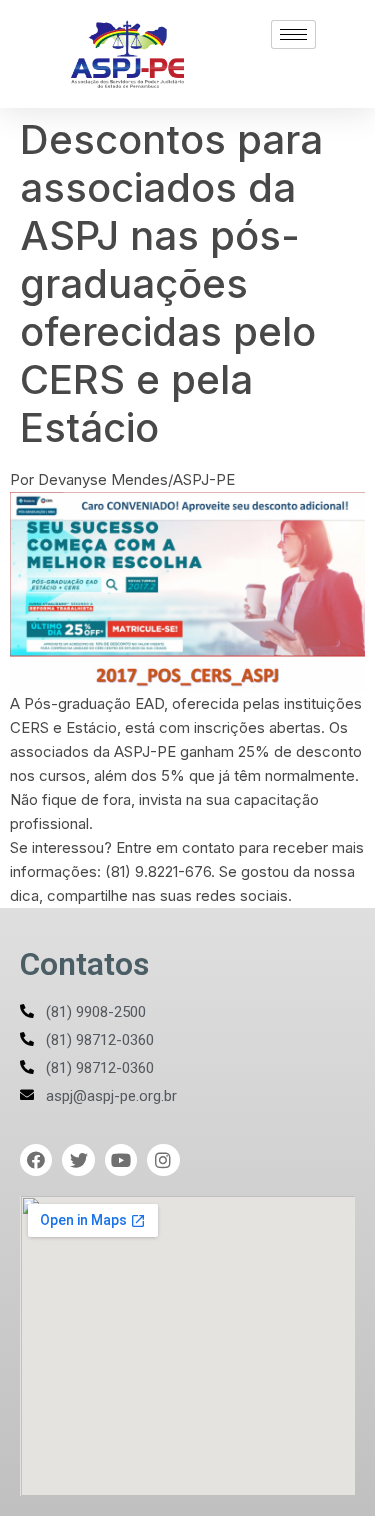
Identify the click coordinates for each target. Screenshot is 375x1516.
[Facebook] (36, 1160)
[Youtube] (121, 1160)
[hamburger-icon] (293, 34)
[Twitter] (78, 1160)
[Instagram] (163, 1160)
